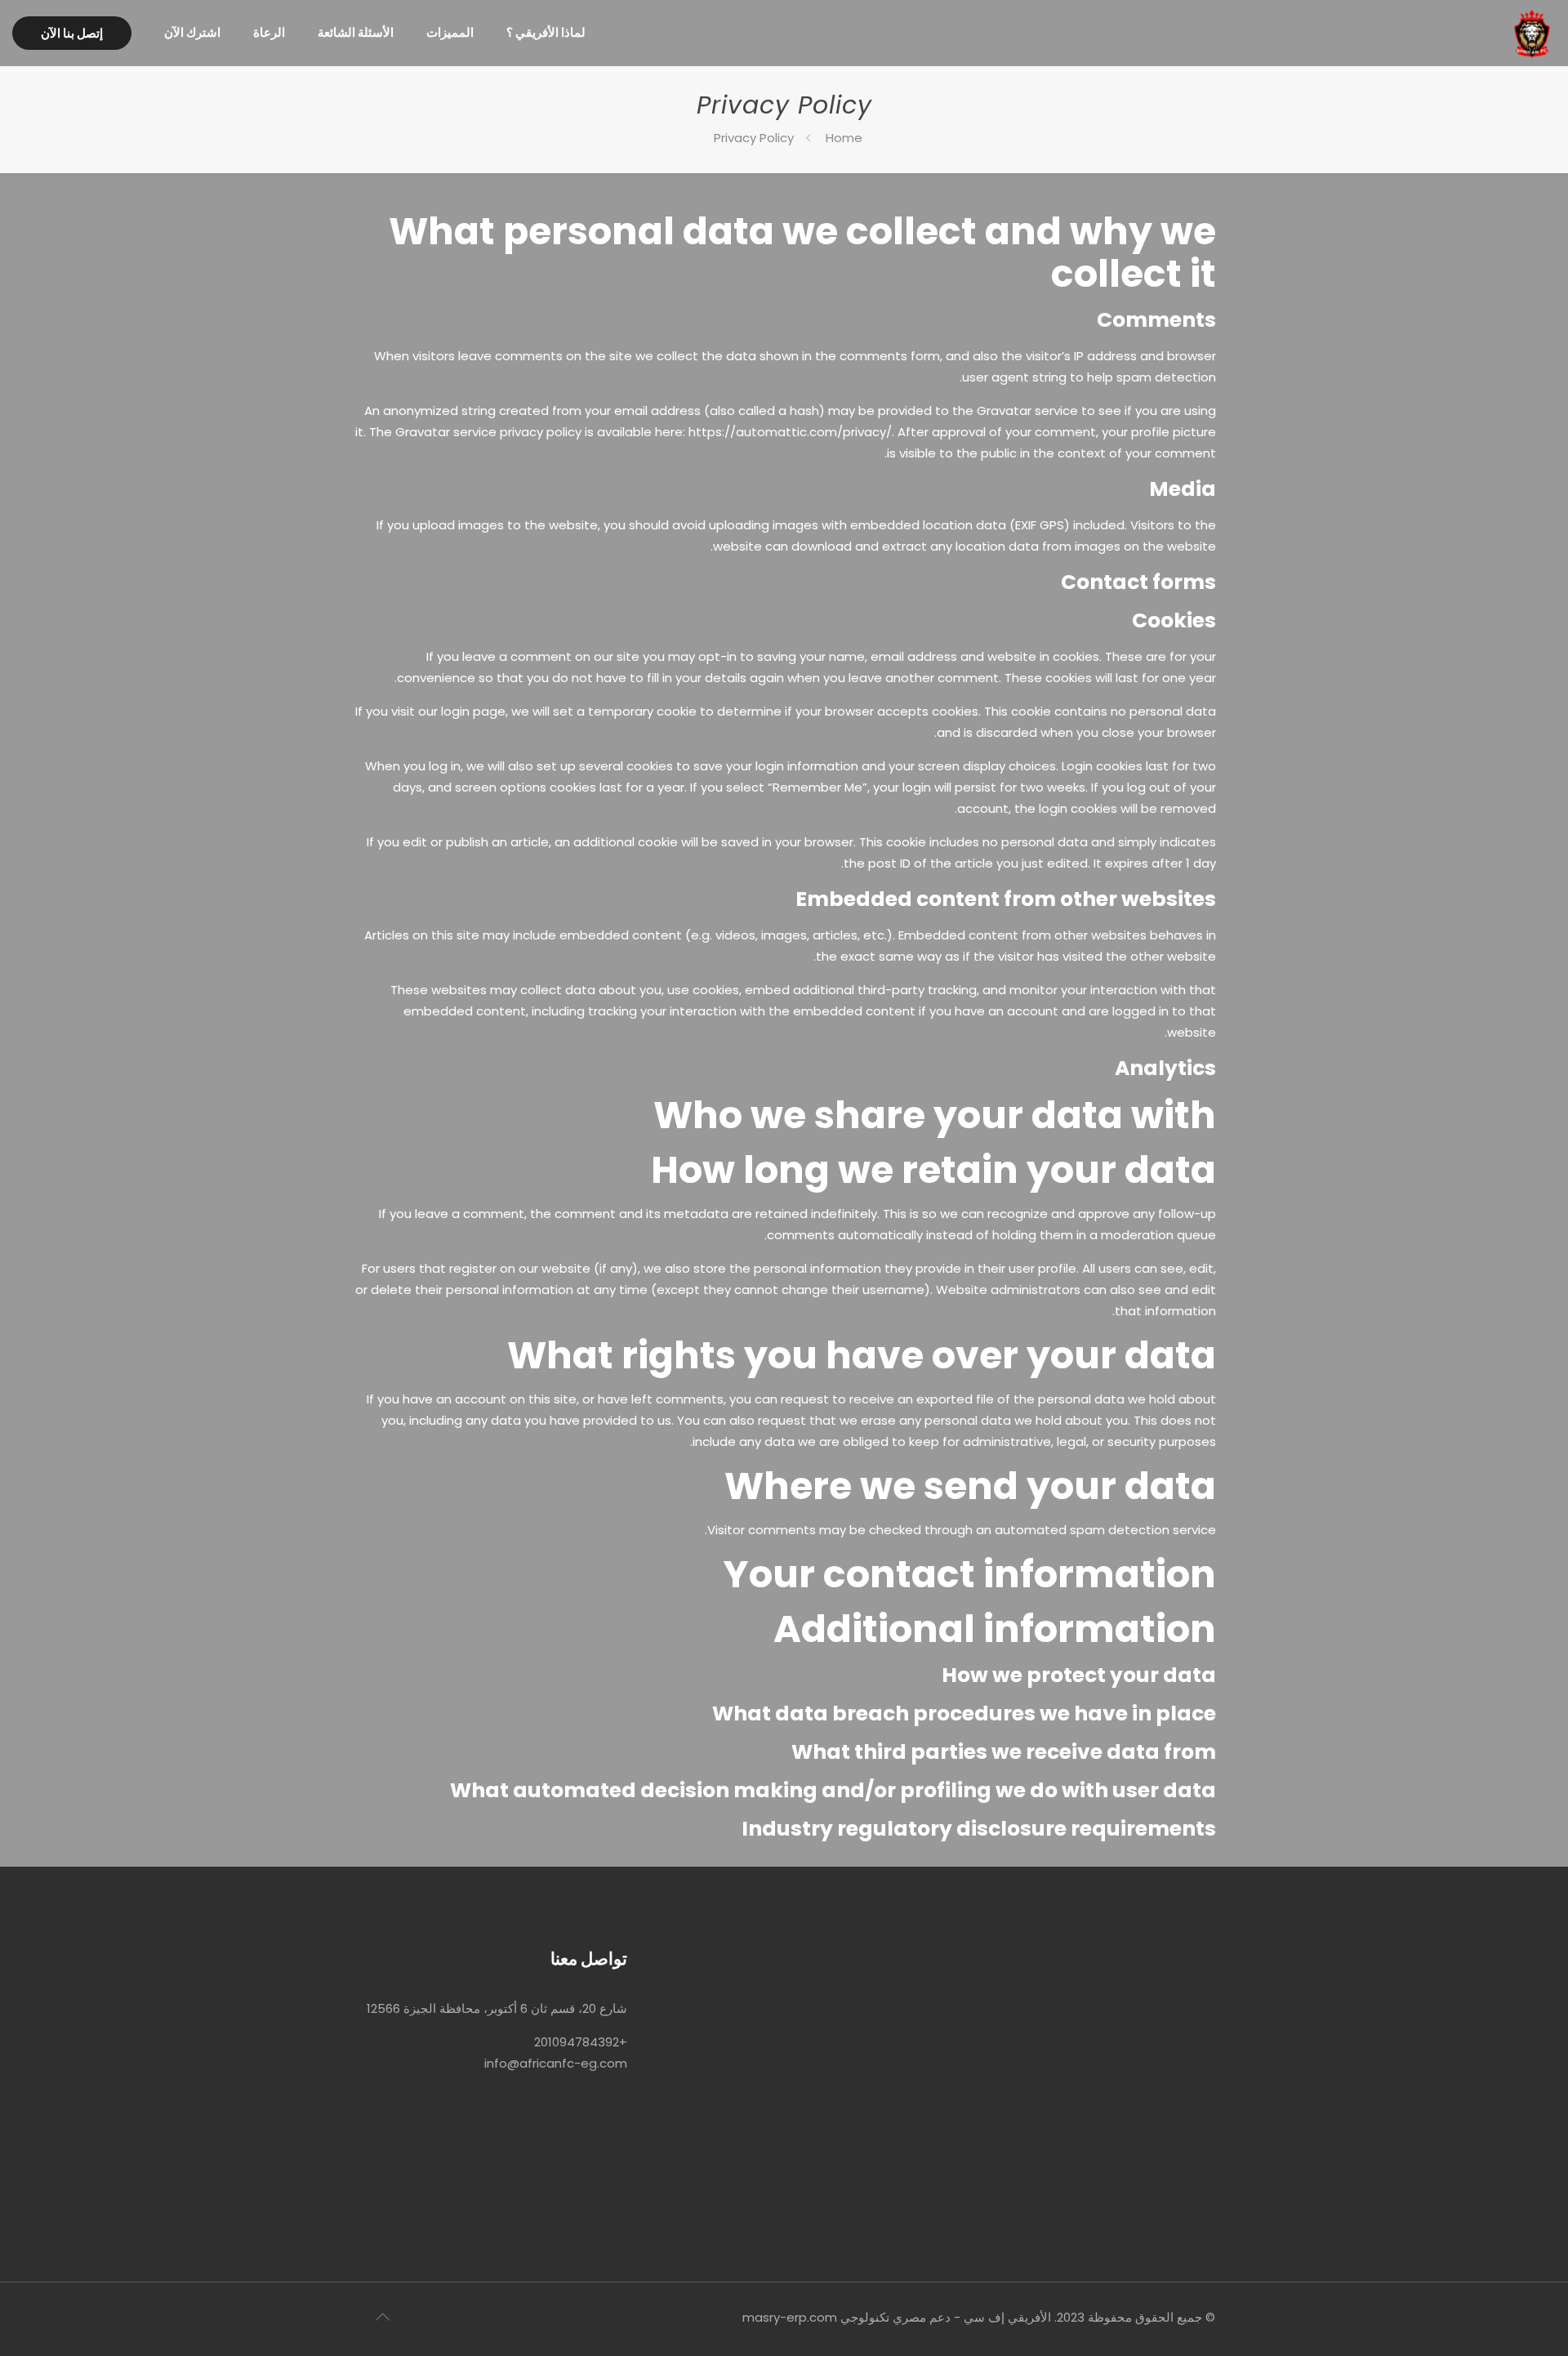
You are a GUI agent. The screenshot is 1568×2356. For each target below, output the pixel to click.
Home (844, 138)
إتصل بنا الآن (72, 33)
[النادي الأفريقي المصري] (1532, 33)
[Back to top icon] (382, 2317)
